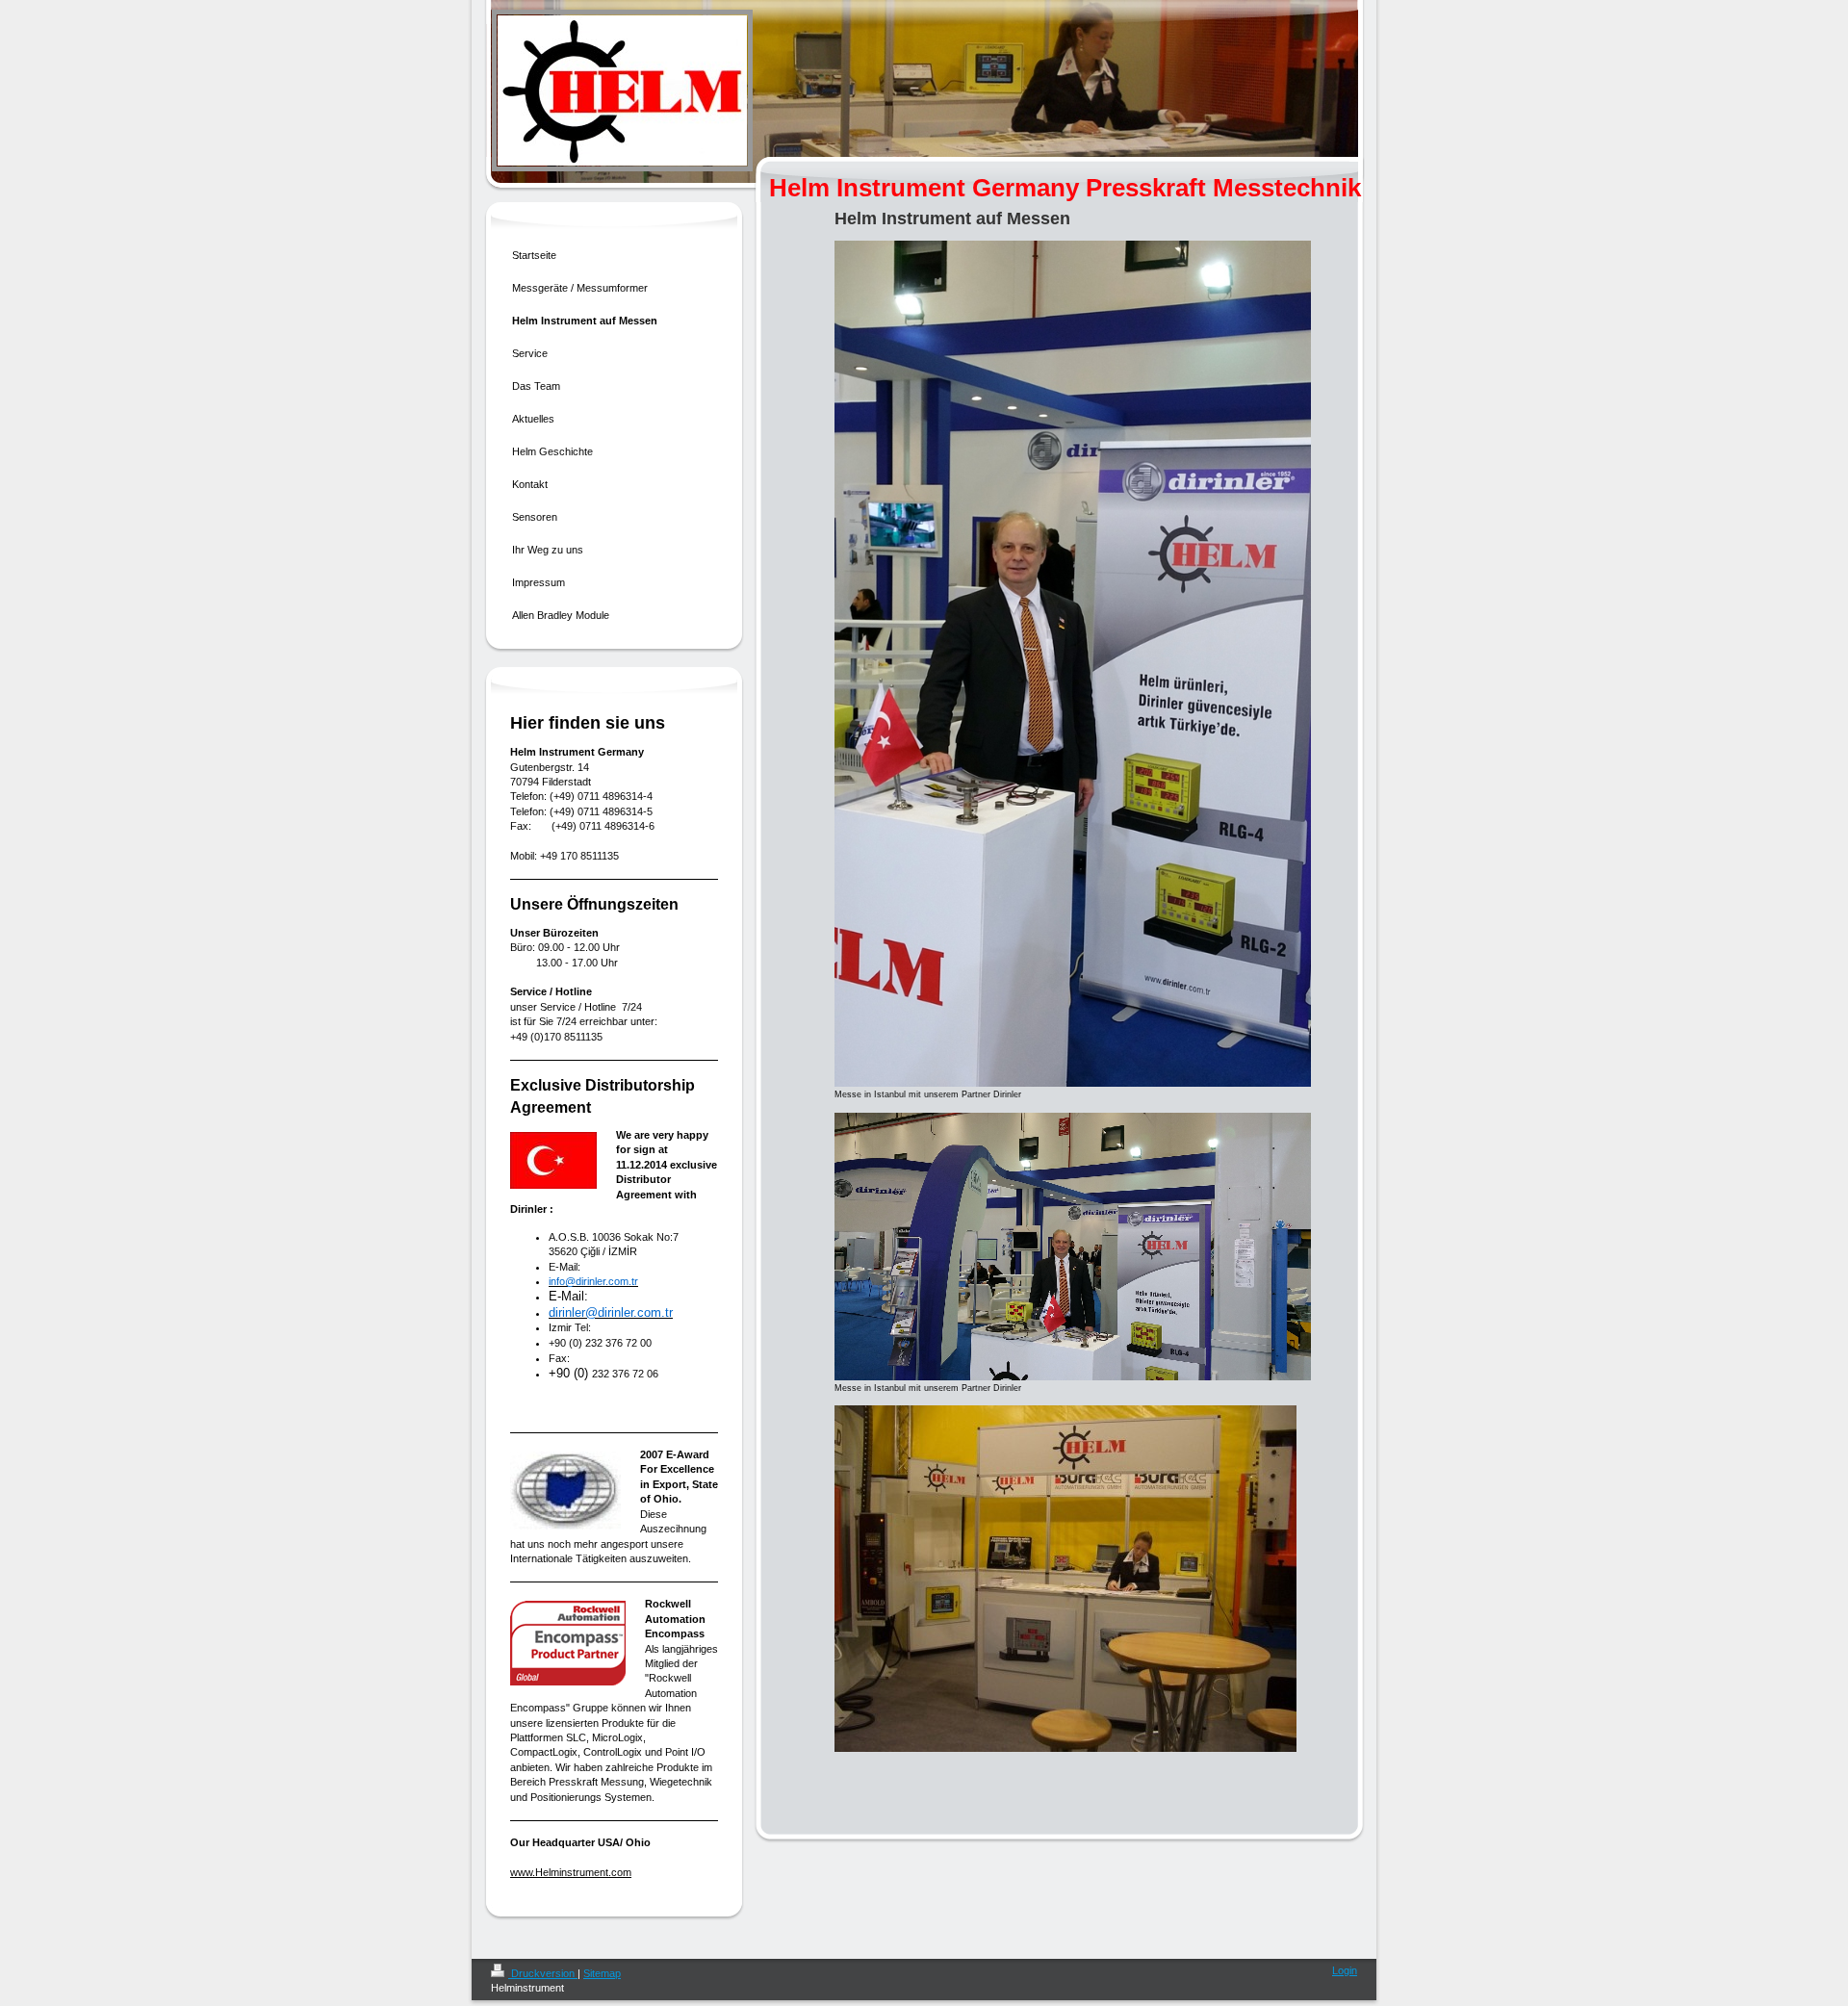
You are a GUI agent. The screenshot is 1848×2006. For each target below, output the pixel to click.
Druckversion (543, 1973)
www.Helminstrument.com (571, 1872)
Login (1345, 1970)
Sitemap (602, 1973)
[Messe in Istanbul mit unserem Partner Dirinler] (1073, 664)
